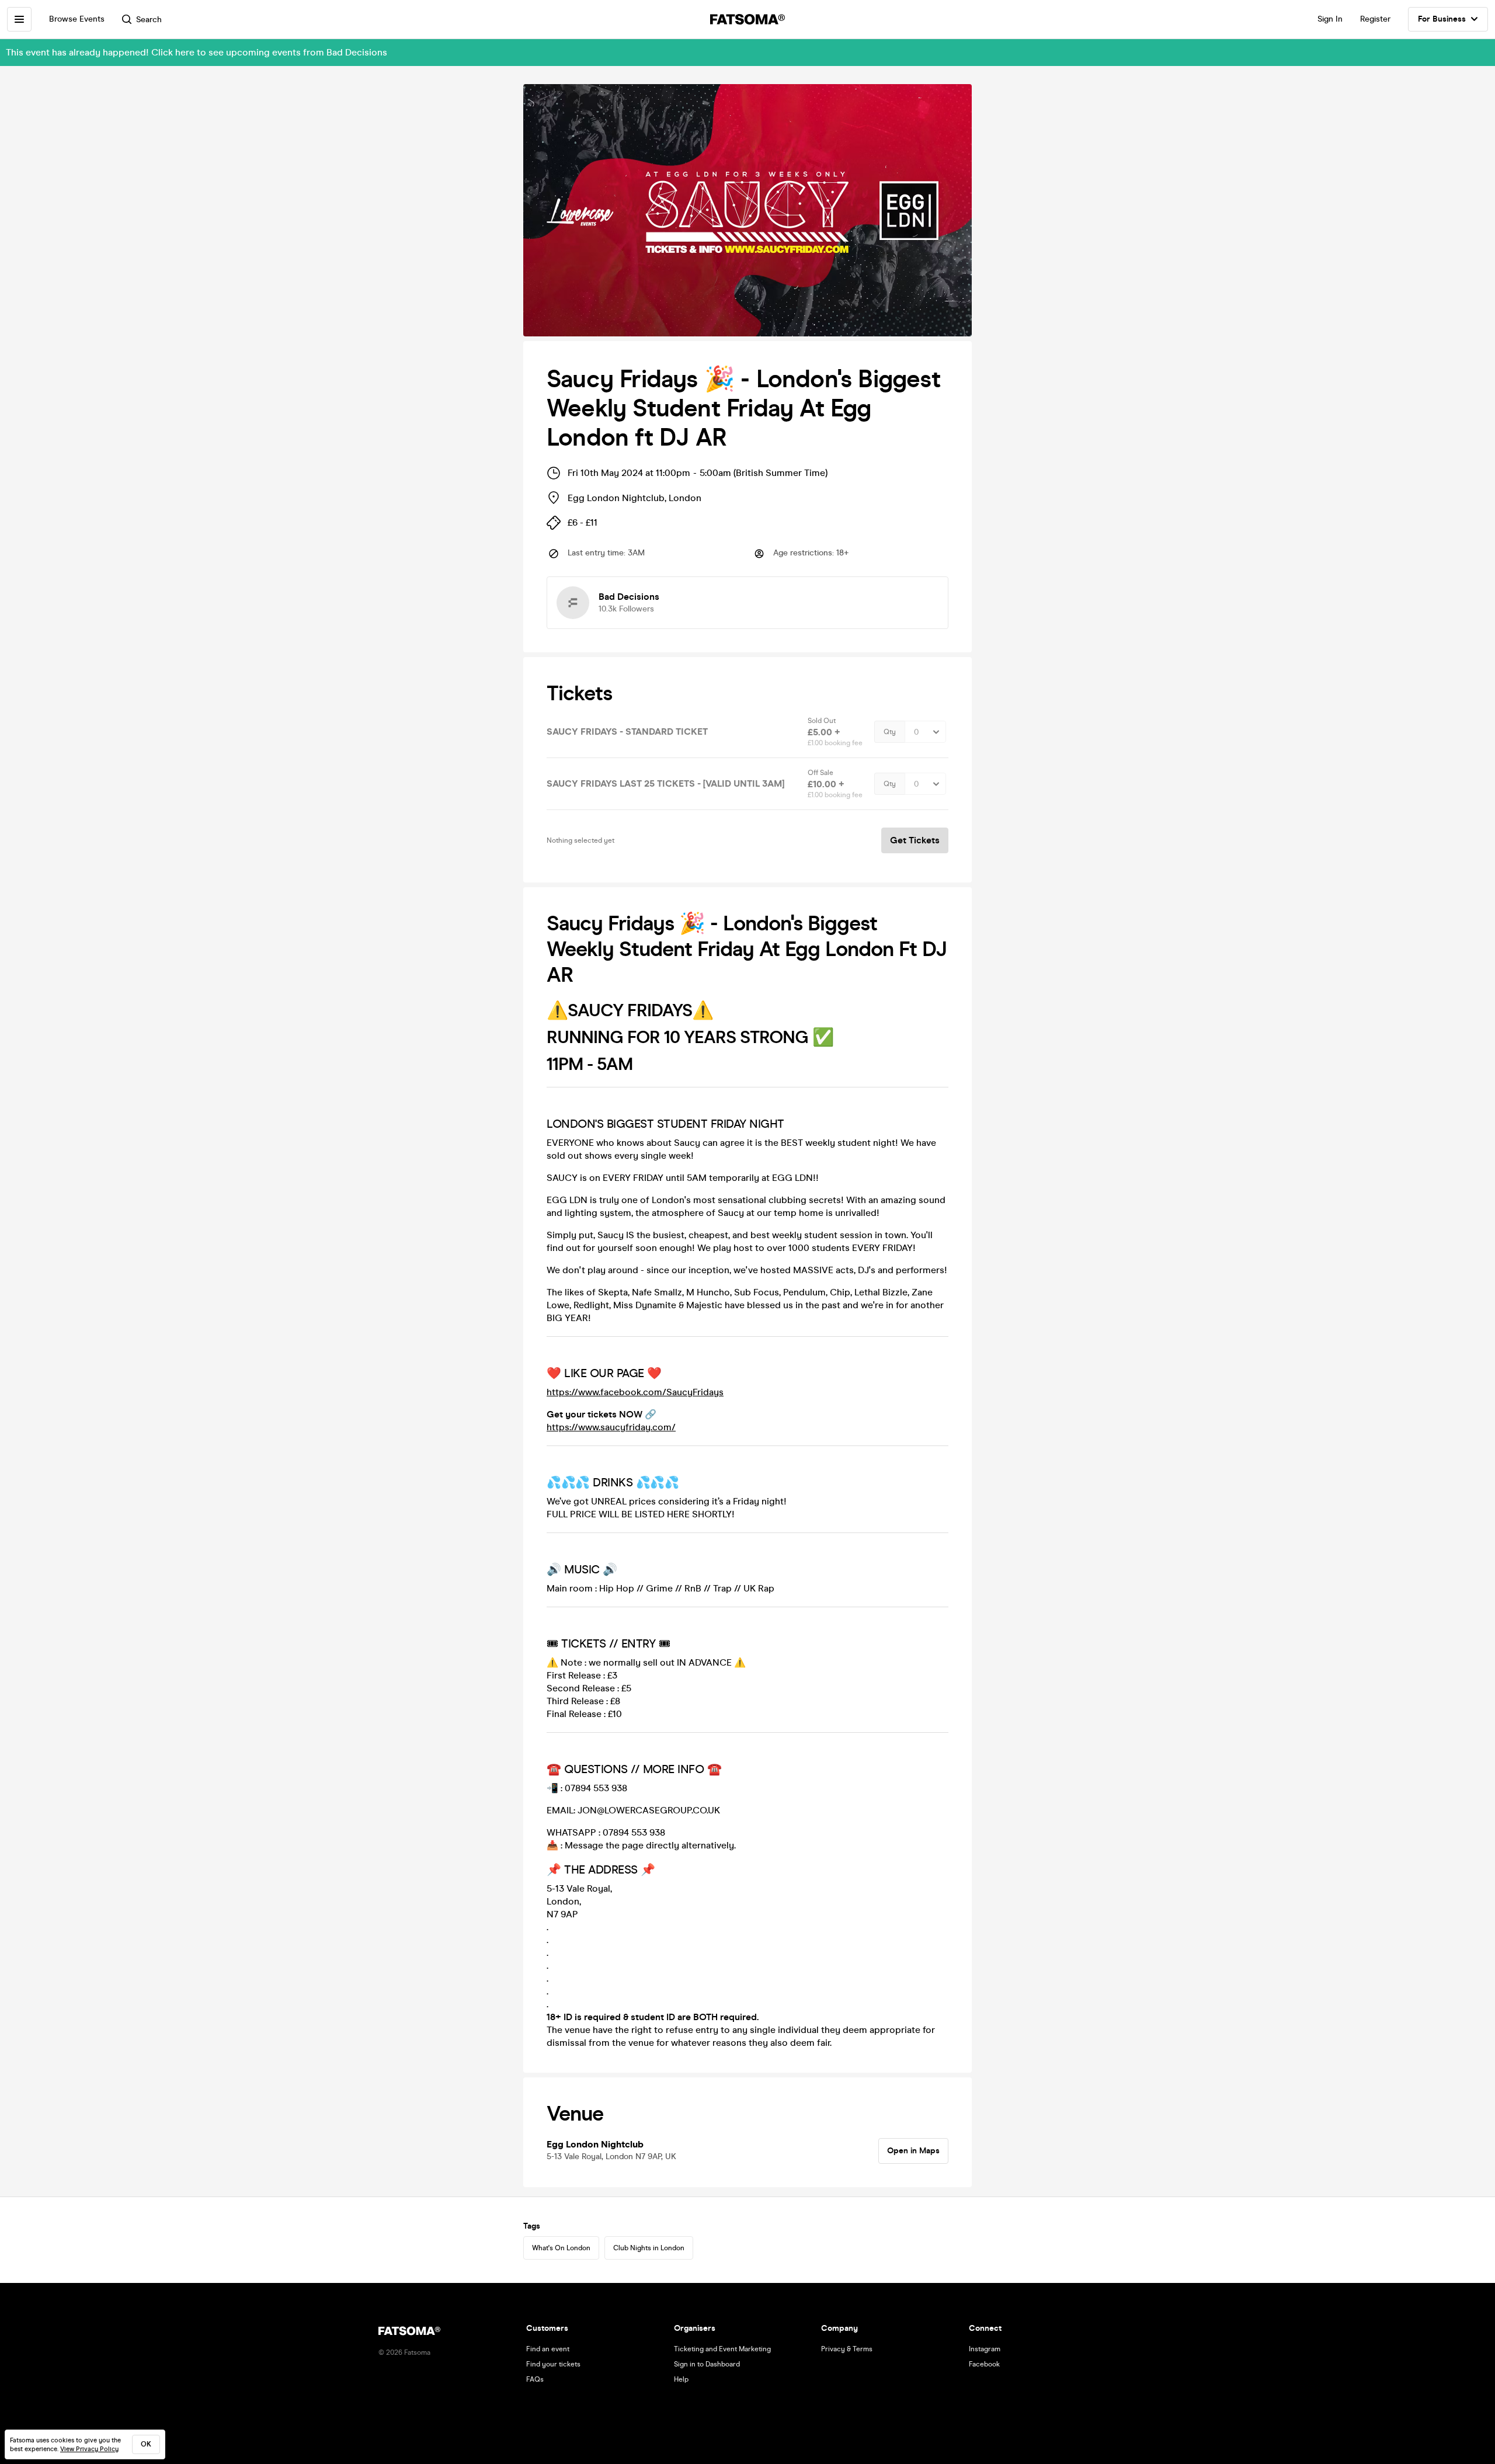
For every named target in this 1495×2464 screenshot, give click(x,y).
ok (146, 2444)
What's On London (561, 2248)
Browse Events (77, 19)
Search (149, 20)
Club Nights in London (649, 2248)
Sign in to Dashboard (707, 2364)
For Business (1442, 19)
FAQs (535, 2379)
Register (1375, 19)
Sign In (1330, 19)
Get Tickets (915, 840)
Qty (890, 732)
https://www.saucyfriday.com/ (611, 1427)
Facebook (984, 2364)
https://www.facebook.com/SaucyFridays (635, 1392)
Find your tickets (553, 2364)
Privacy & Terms (847, 2349)
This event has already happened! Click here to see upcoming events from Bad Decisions (197, 52)
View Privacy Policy (89, 2449)
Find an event (548, 2349)
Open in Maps (913, 2151)
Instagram (985, 2349)
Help (681, 2379)
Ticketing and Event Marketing (722, 2349)
